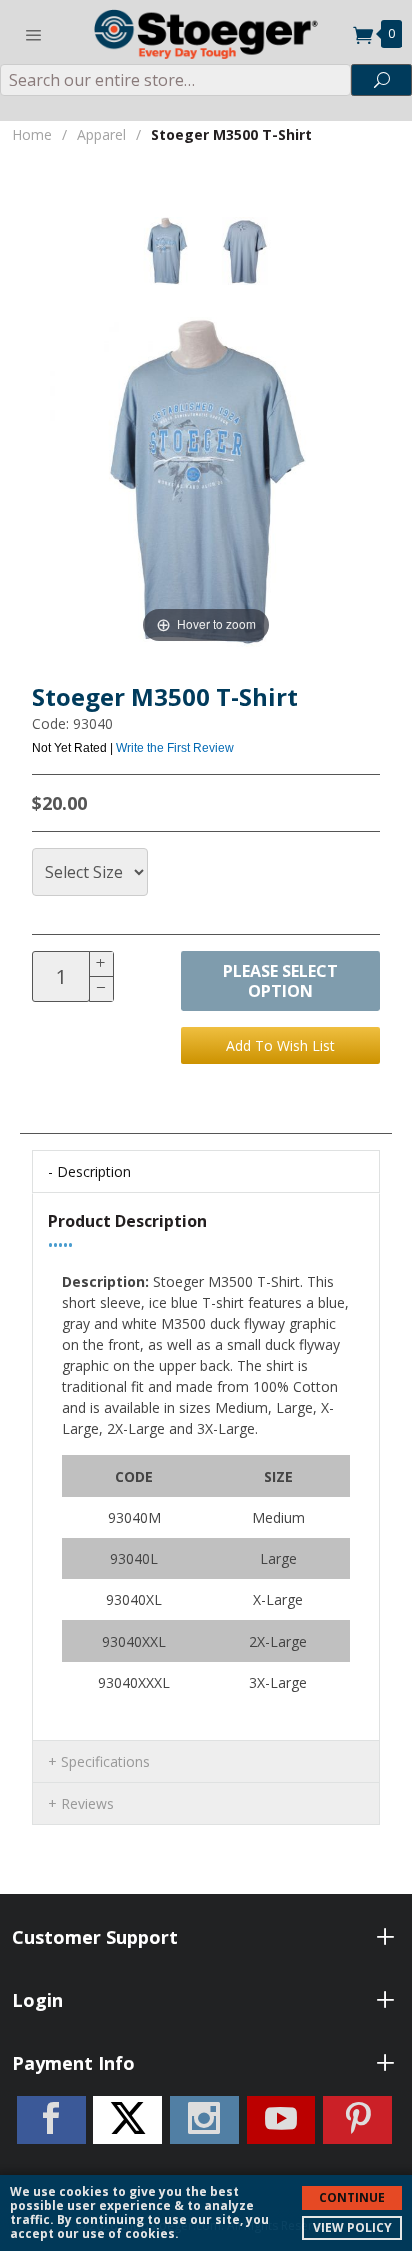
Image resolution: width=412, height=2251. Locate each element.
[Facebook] (51, 2120)
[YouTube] (281, 2120)
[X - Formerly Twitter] (127, 2120)
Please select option (280, 981)
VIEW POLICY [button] (352, 2227)
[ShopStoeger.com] (205, 32)
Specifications (105, 1761)
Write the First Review (175, 748)
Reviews (87, 1803)
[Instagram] (204, 2120)
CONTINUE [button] (352, 2197)
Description (94, 1171)
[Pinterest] (357, 2120)
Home (32, 134)
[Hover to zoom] (206, 481)
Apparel (101, 134)
